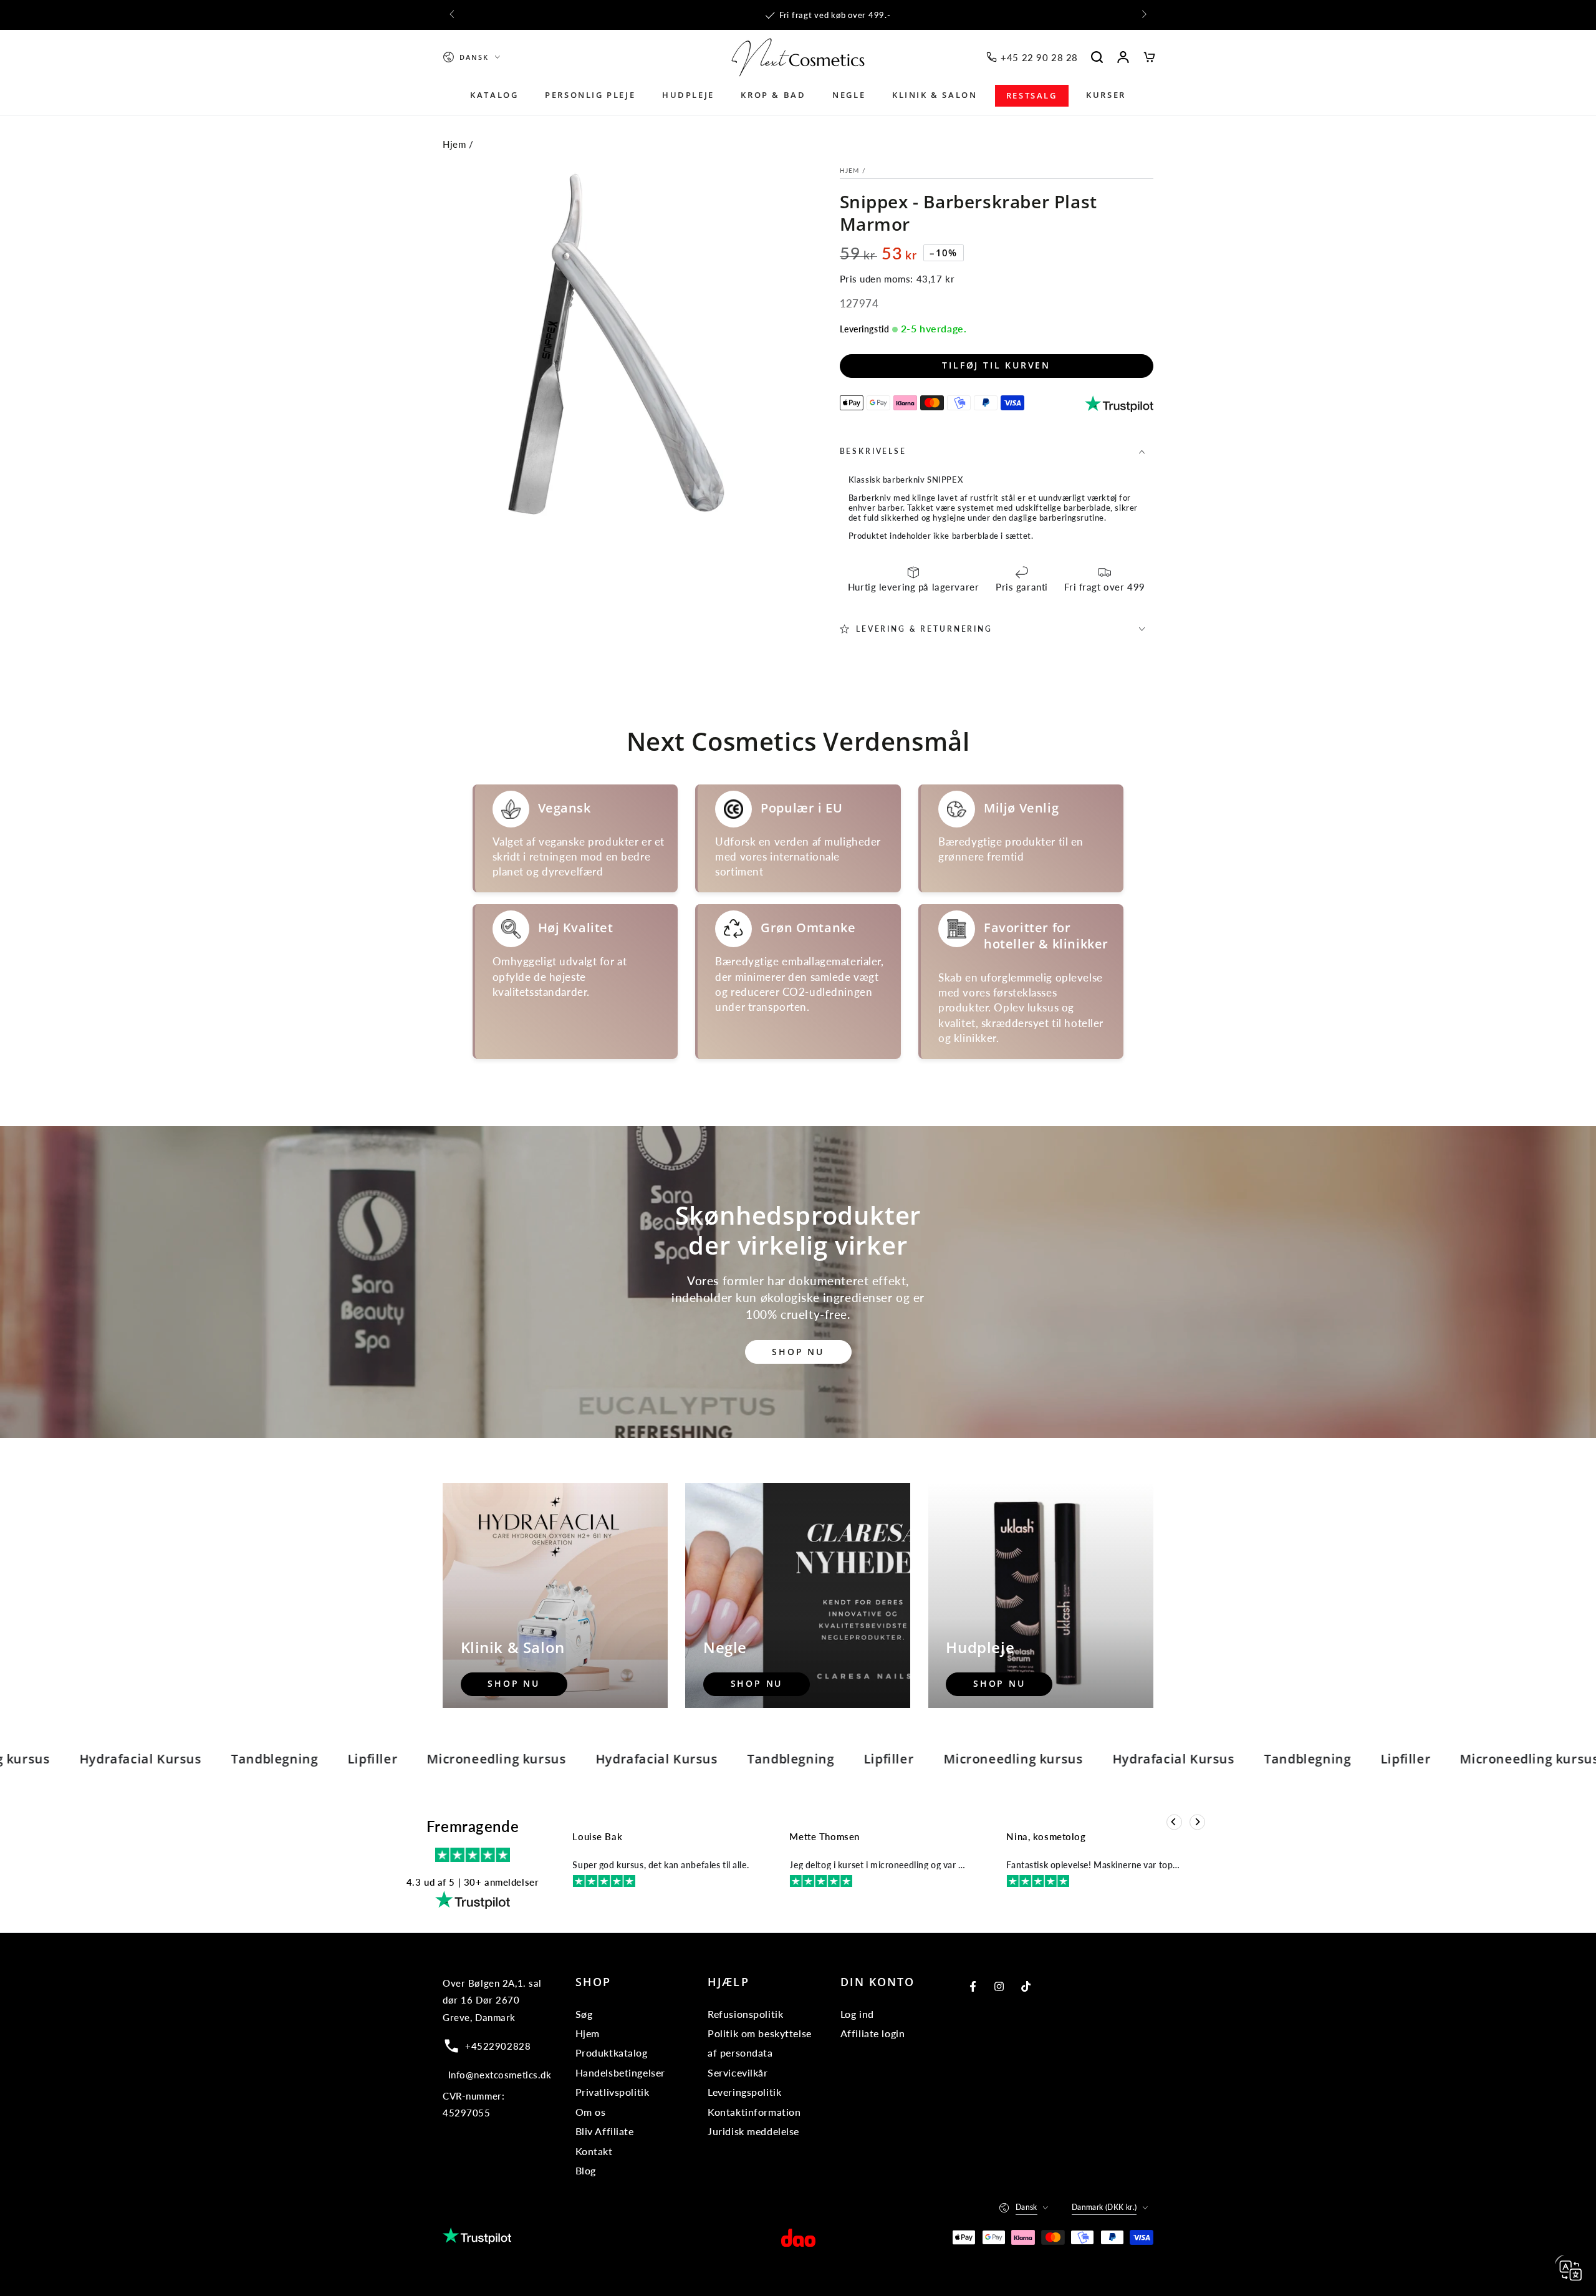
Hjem (454, 144)
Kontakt (594, 2151)
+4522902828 (498, 2046)
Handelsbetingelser (620, 2072)
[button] (1097, 57)
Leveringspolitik (744, 2092)
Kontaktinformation (754, 2112)
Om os (591, 2112)
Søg (584, 2014)
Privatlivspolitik (613, 2092)
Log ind (857, 2014)
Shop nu (798, 1352)
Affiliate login (873, 2033)
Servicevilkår (738, 2072)
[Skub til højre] (1143, 15)
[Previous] (1174, 1822)
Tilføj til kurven (996, 365)
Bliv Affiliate (605, 2131)
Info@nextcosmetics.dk (500, 2075)
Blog (586, 2170)
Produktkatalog (612, 2052)
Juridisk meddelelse (753, 2131)
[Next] (1197, 1822)
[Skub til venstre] (453, 15)
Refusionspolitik (745, 2014)
